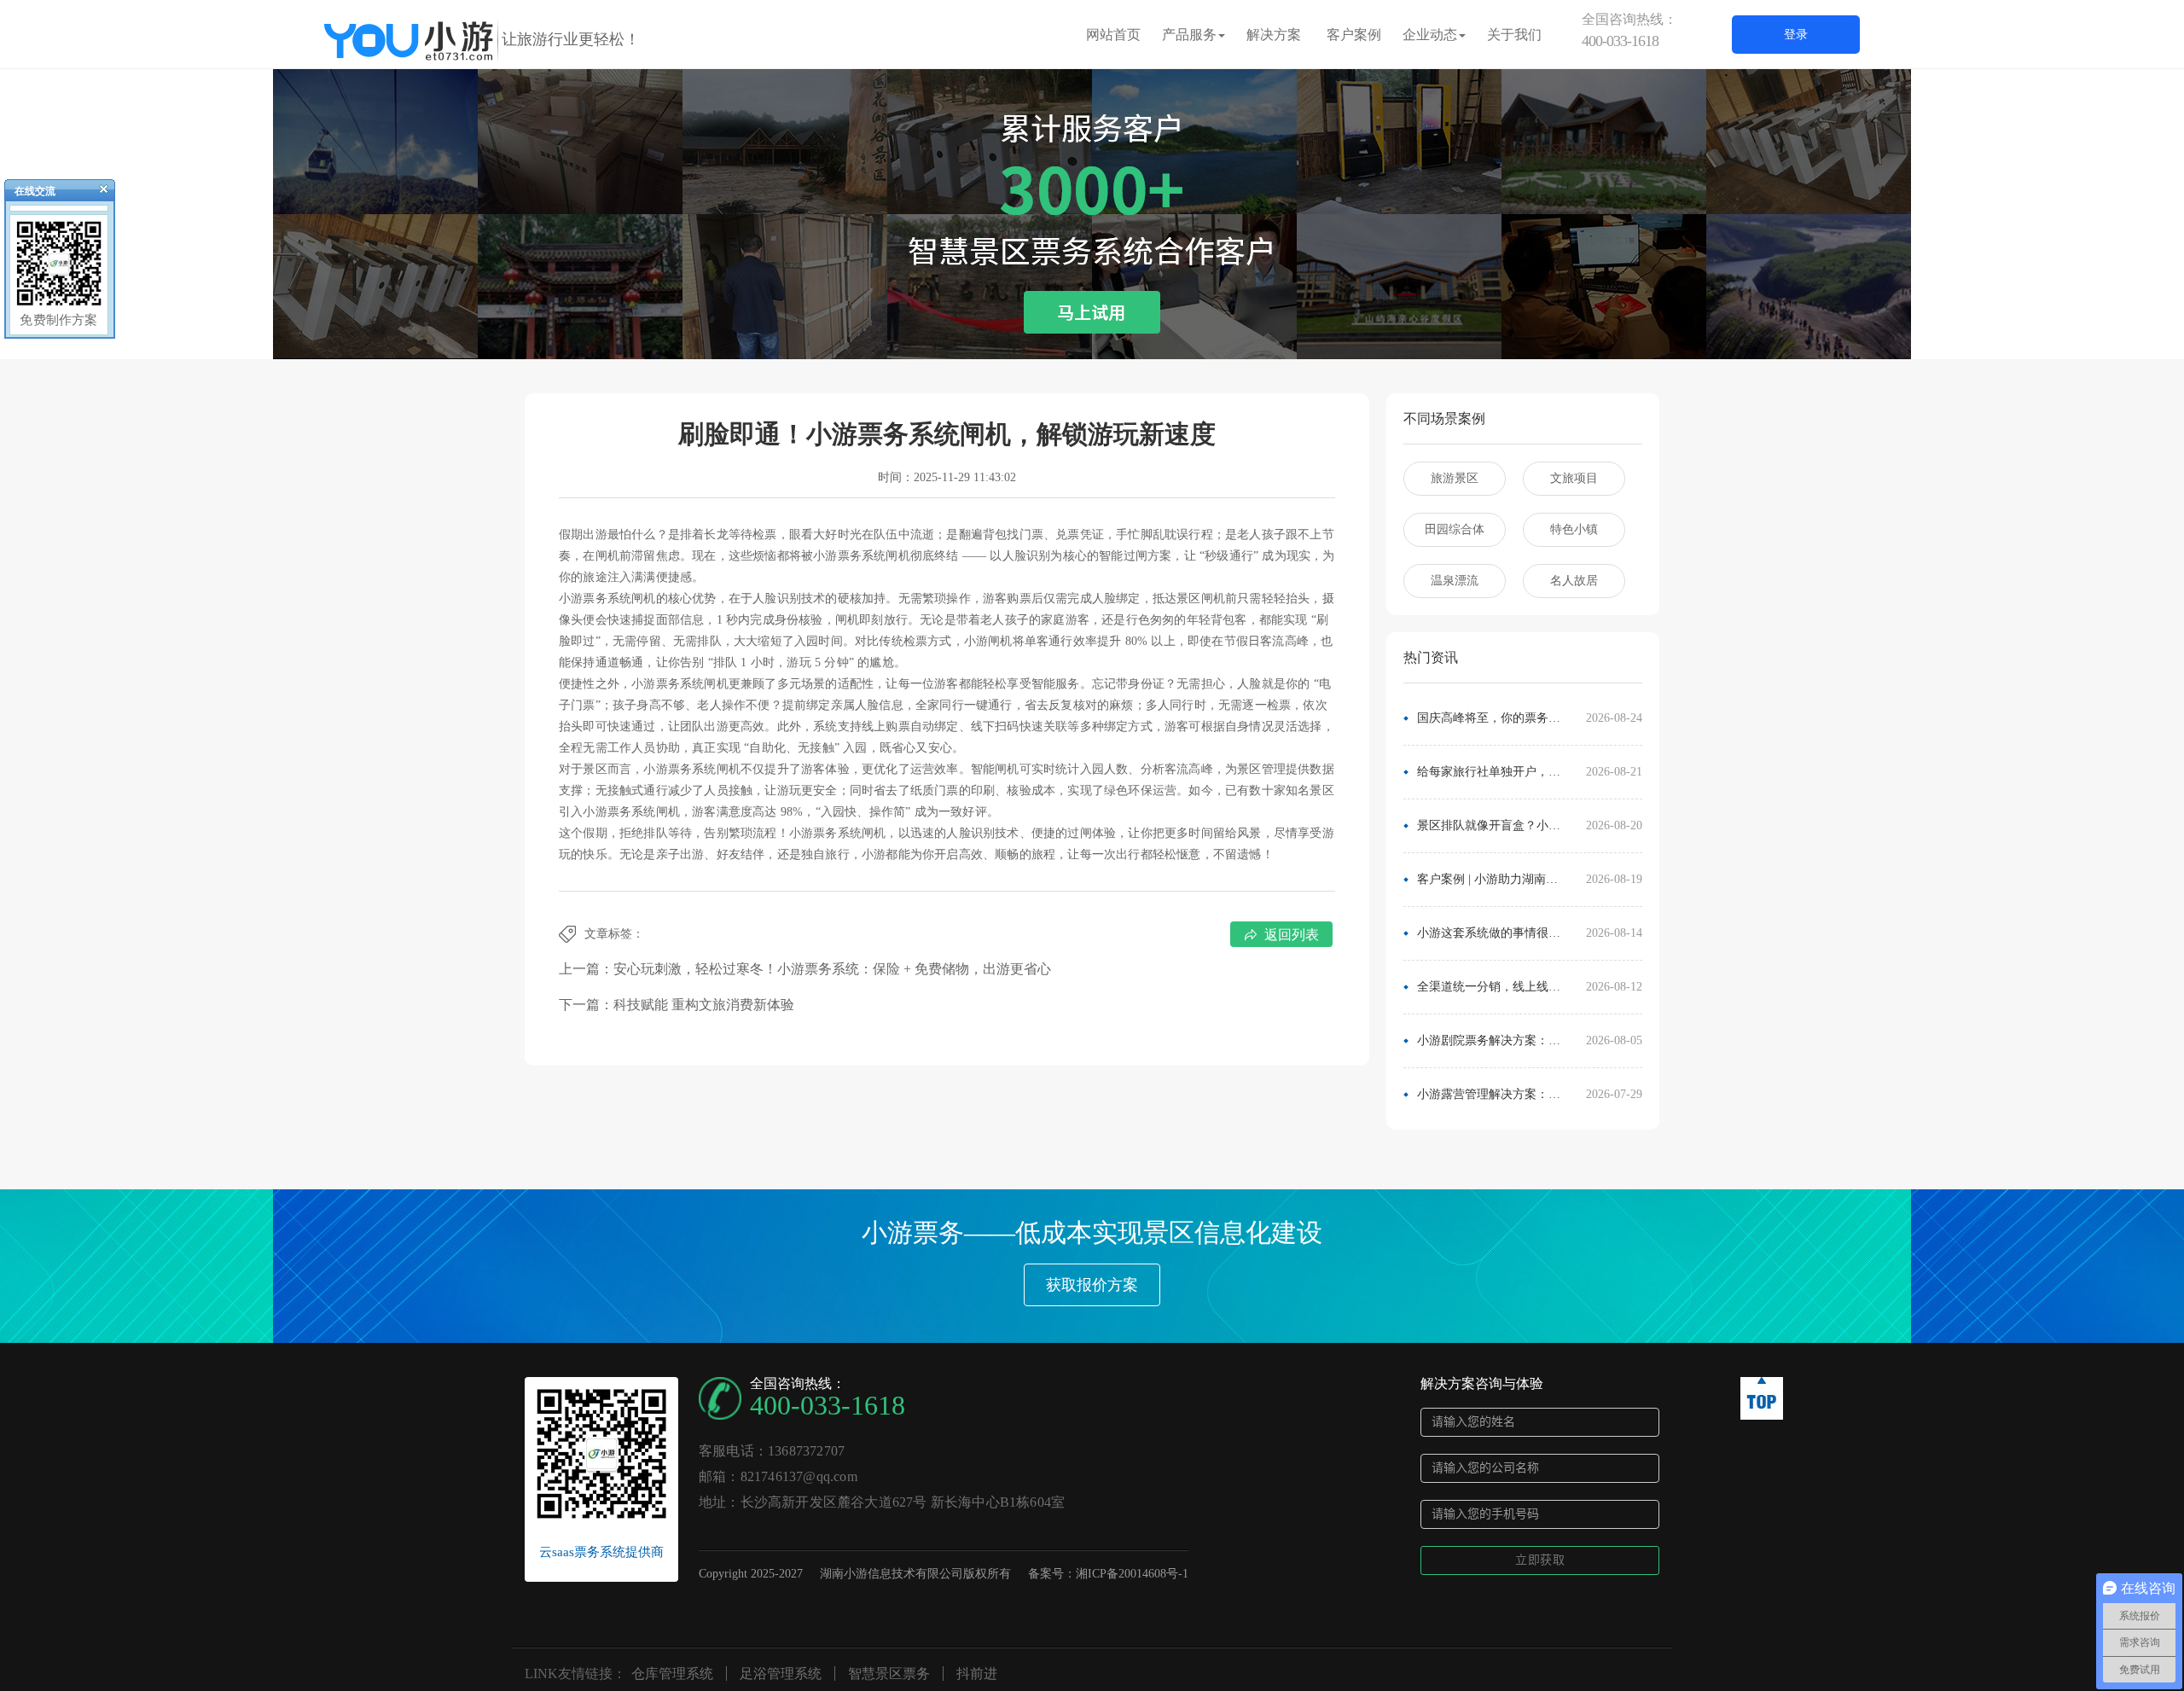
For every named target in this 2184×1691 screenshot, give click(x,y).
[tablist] (1092, 334)
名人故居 (1574, 581)
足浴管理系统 (781, 1674)
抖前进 (977, 1674)
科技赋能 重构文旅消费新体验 (704, 1005)
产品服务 (1189, 35)
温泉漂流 (1455, 581)
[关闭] (96, 193)
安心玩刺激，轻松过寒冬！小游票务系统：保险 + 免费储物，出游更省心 (832, 969)
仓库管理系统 (672, 1674)
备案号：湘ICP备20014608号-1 (1108, 1574)
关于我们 (1514, 35)
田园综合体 (1455, 529)
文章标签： (614, 934)
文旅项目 (1574, 478)
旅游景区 (1455, 478)
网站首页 (1113, 35)
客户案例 (1354, 35)
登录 (1796, 35)
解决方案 (1274, 35)
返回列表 (1292, 935)
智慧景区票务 (889, 1674)
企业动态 (1430, 35)
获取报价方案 (1092, 1285)
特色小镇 (1574, 529)
